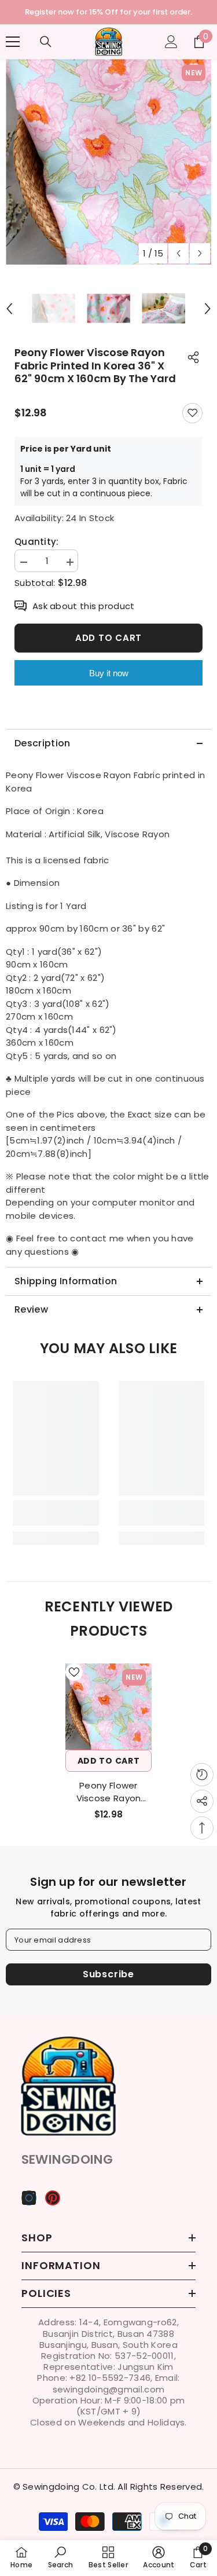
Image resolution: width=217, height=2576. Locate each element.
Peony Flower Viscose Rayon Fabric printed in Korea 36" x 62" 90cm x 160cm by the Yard (109, 1792)
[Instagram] (29, 2198)
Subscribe (108, 1974)
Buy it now (109, 673)
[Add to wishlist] (192, 413)
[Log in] (171, 42)
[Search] (46, 42)
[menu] (13, 42)
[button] (179, 253)
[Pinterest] (53, 2198)
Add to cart (108, 638)
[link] (56, 1513)
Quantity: (37, 542)
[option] (108, 12)
